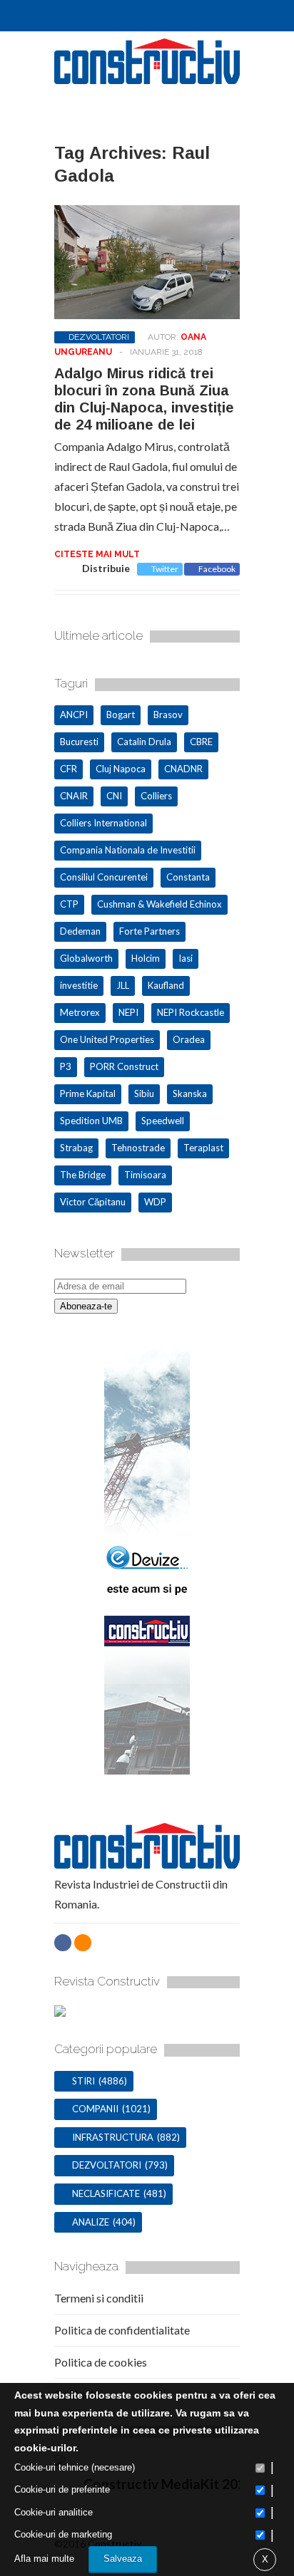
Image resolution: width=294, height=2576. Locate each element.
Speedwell (163, 1121)
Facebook (217, 569)
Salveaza (123, 2559)
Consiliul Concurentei (104, 877)
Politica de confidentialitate (122, 2330)
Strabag (76, 1148)
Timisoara (145, 1175)
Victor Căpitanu (93, 1202)
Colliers (156, 796)
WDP (155, 1202)
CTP (69, 904)
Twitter (165, 569)
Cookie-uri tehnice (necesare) (75, 2467)
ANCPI (74, 715)
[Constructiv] (147, 78)
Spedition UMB (91, 1121)
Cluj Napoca (121, 769)
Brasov (168, 715)
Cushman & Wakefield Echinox (159, 904)
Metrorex (80, 1012)
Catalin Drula (144, 742)
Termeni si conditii (99, 2298)
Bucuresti (79, 742)
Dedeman (80, 931)
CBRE (201, 742)
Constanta (188, 877)
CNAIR (74, 796)
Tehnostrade (138, 1148)
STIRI (83, 2081)
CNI (114, 796)
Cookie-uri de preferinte (62, 2489)
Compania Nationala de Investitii (128, 850)
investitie (79, 985)
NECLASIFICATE (106, 2193)
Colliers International (103, 823)
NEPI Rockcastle (191, 1012)
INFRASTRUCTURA (113, 2137)
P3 (66, 1066)
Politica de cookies (101, 2362)
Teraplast (203, 1148)
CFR (69, 769)
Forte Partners (149, 931)
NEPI (128, 1012)
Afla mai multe (44, 2559)
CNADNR (183, 769)
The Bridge (83, 1175)
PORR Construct (124, 1066)
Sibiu (144, 1094)
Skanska (190, 1094)
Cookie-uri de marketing (63, 2534)
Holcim (146, 958)
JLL (123, 985)
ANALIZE (91, 2222)
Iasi (186, 958)
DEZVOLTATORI (99, 337)
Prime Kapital (88, 1094)
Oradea (189, 1039)
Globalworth (86, 958)
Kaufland (166, 985)
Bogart (121, 715)
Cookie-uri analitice (54, 2512)
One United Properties (107, 1039)
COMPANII (95, 2109)
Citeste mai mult (97, 554)
